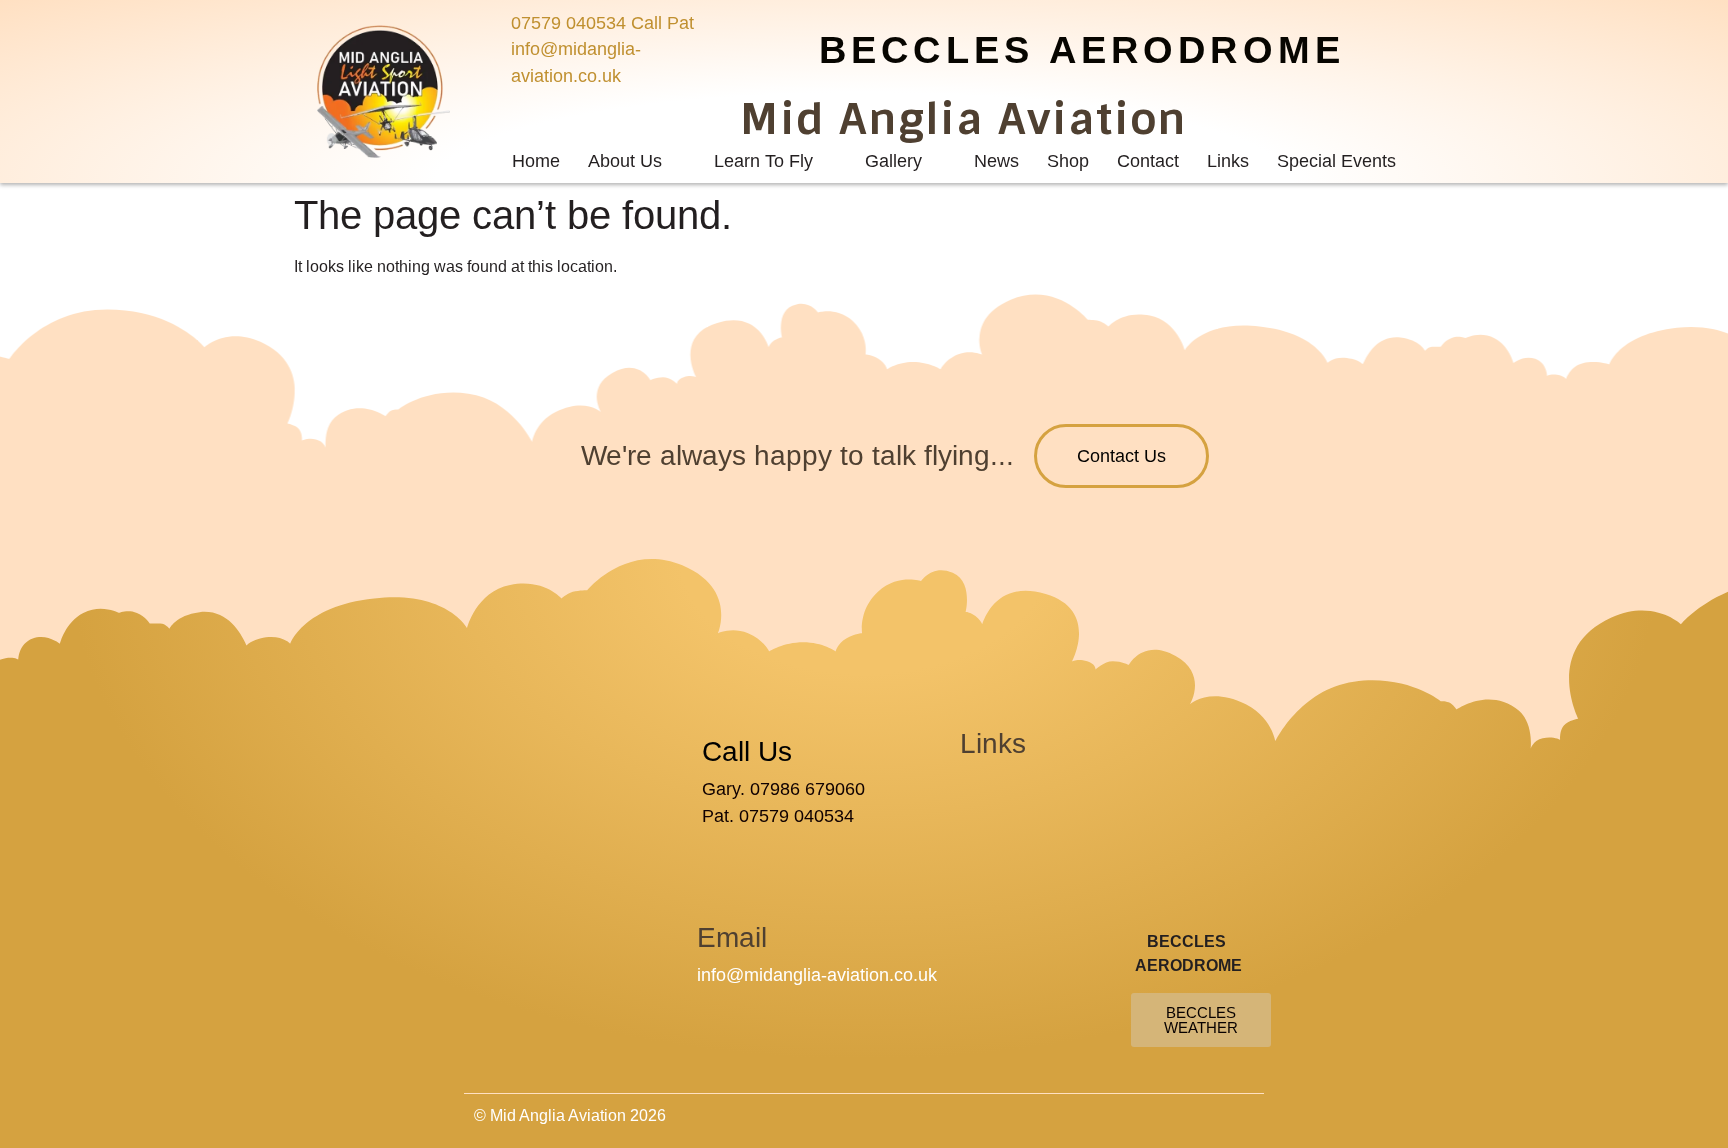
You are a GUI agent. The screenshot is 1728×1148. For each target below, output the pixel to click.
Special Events (1336, 161)
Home (536, 161)
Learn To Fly (763, 161)
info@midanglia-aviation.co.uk (817, 975)
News (996, 161)
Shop (1068, 161)
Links (1228, 161)
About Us (625, 161)
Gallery (893, 161)
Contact (1148, 161)
